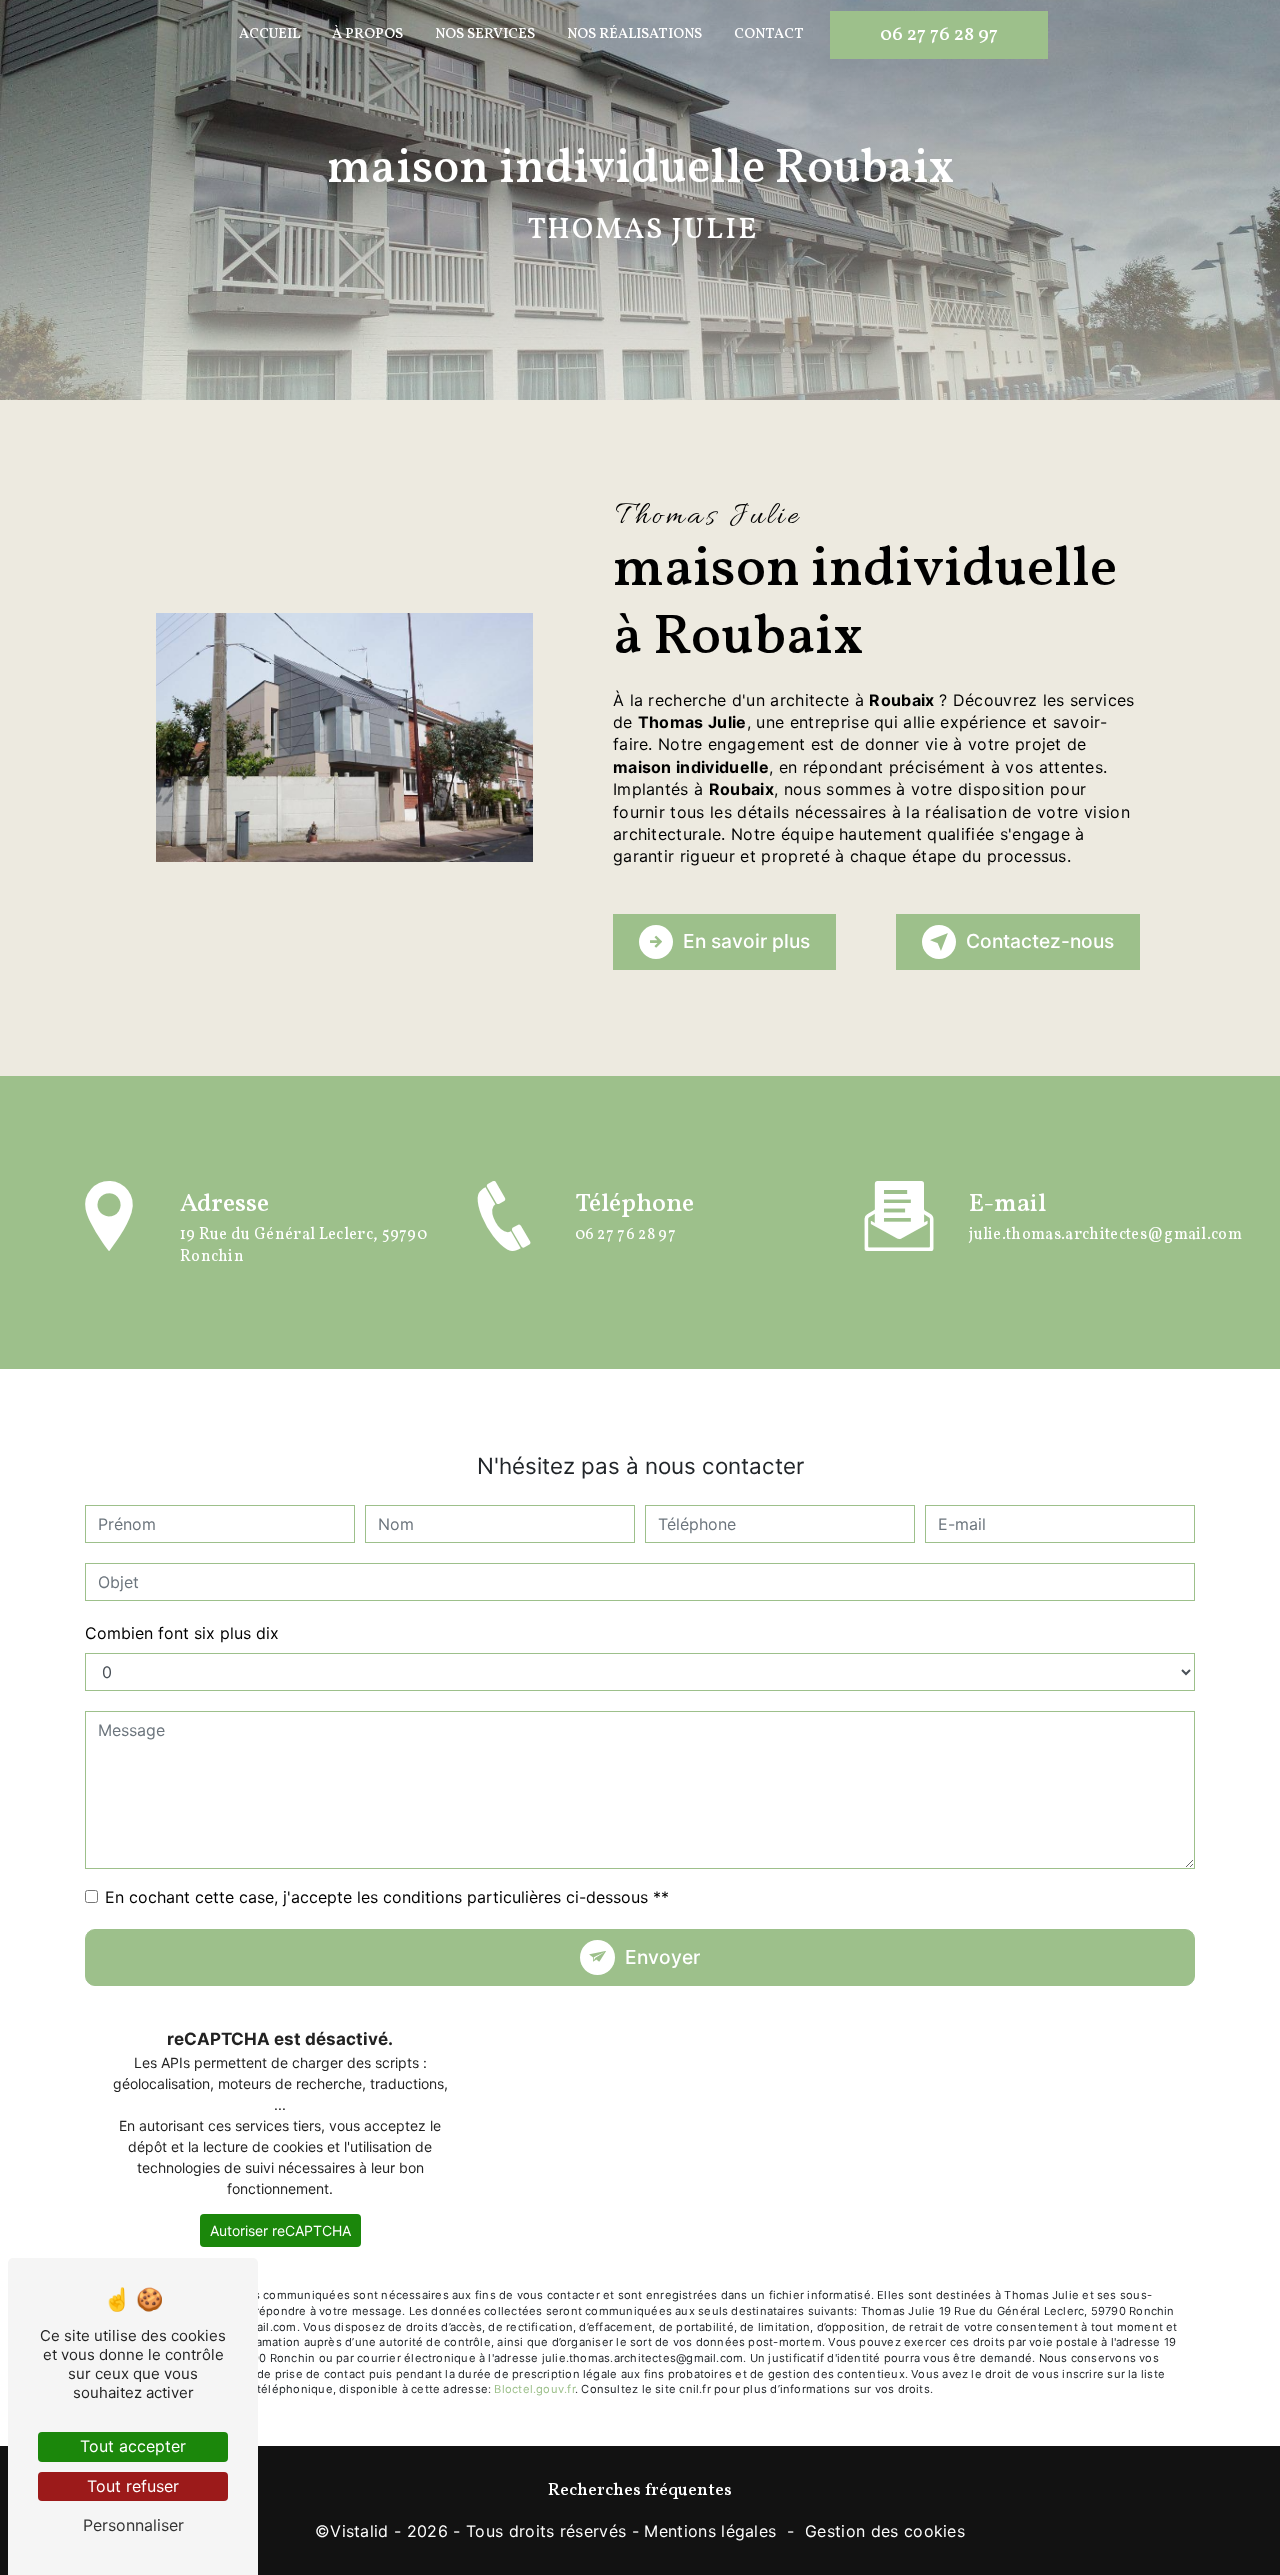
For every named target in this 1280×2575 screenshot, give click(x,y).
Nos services (485, 34)
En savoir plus (746, 941)
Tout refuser (133, 2486)
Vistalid (359, 2531)
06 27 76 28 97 (939, 35)
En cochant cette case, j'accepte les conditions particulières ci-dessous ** (387, 1897)
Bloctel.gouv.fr (534, 2389)
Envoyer (662, 1957)
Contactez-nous (1040, 941)
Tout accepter (133, 2446)
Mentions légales (710, 2531)
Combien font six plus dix (182, 1633)
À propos (367, 34)
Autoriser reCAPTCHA (280, 2230)
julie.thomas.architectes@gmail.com (1105, 1235)
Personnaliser (133, 2525)
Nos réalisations (634, 34)
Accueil (269, 34)
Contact (769, 34)
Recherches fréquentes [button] (640, 2490)
